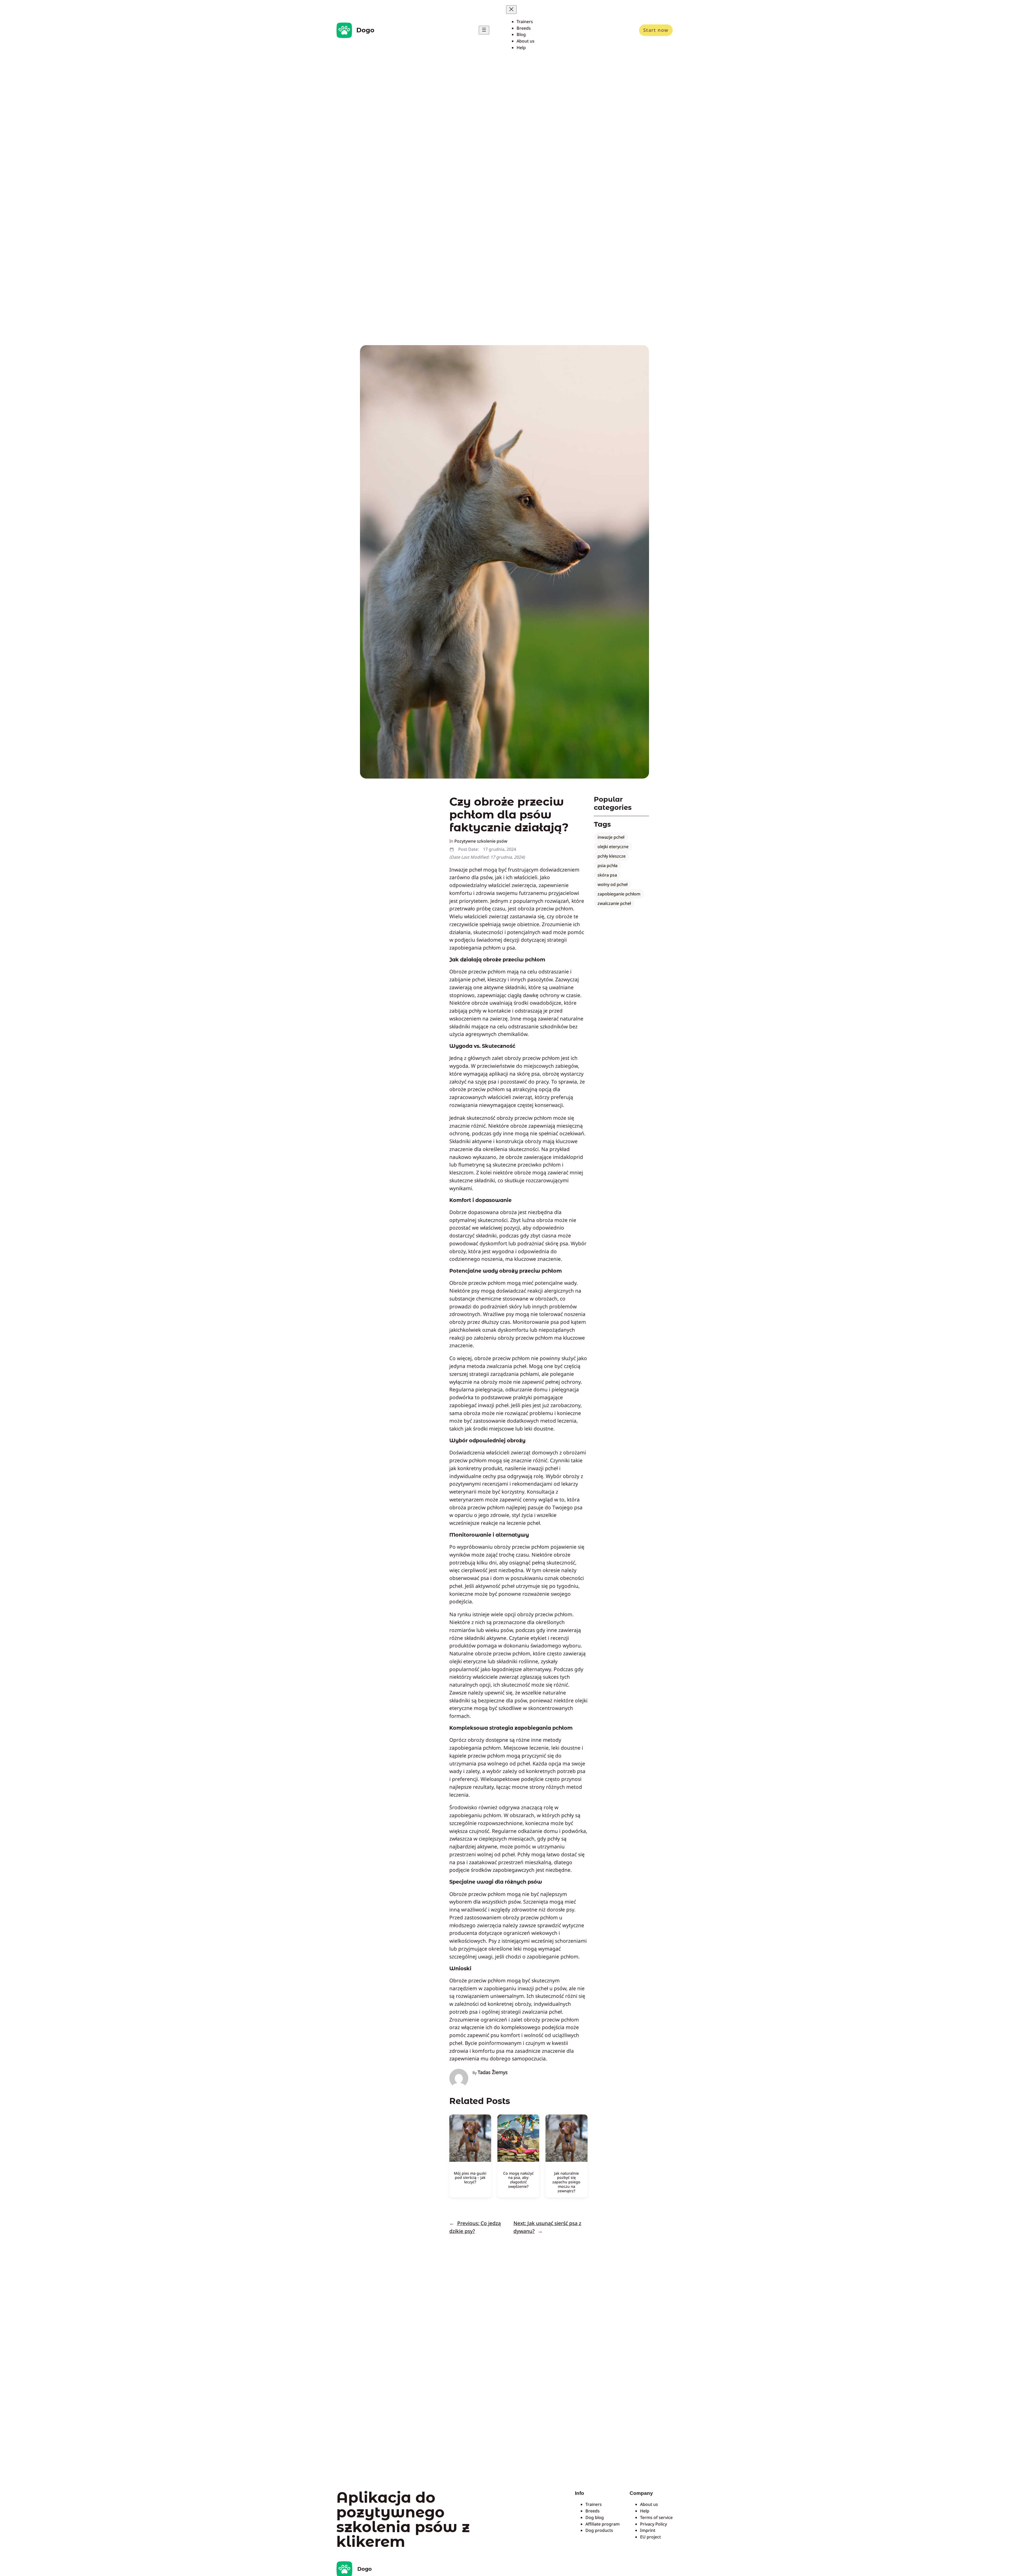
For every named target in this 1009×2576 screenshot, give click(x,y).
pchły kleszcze (612, 856)
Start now (656, 30)
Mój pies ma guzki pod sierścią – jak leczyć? (470, 2178)
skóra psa (607, 875)
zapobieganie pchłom (619, 894)
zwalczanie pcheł (614, 903)
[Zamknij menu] (511, 10)
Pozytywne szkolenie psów (481, 841)
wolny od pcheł (612, 884)
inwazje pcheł (611, 837)
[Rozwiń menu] (484, 30)
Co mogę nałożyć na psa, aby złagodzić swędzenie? (518, 2180)
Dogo (365, 30)
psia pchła (608, 865)
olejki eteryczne (613, 847)
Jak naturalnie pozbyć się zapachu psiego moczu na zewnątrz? (566, 2182)
